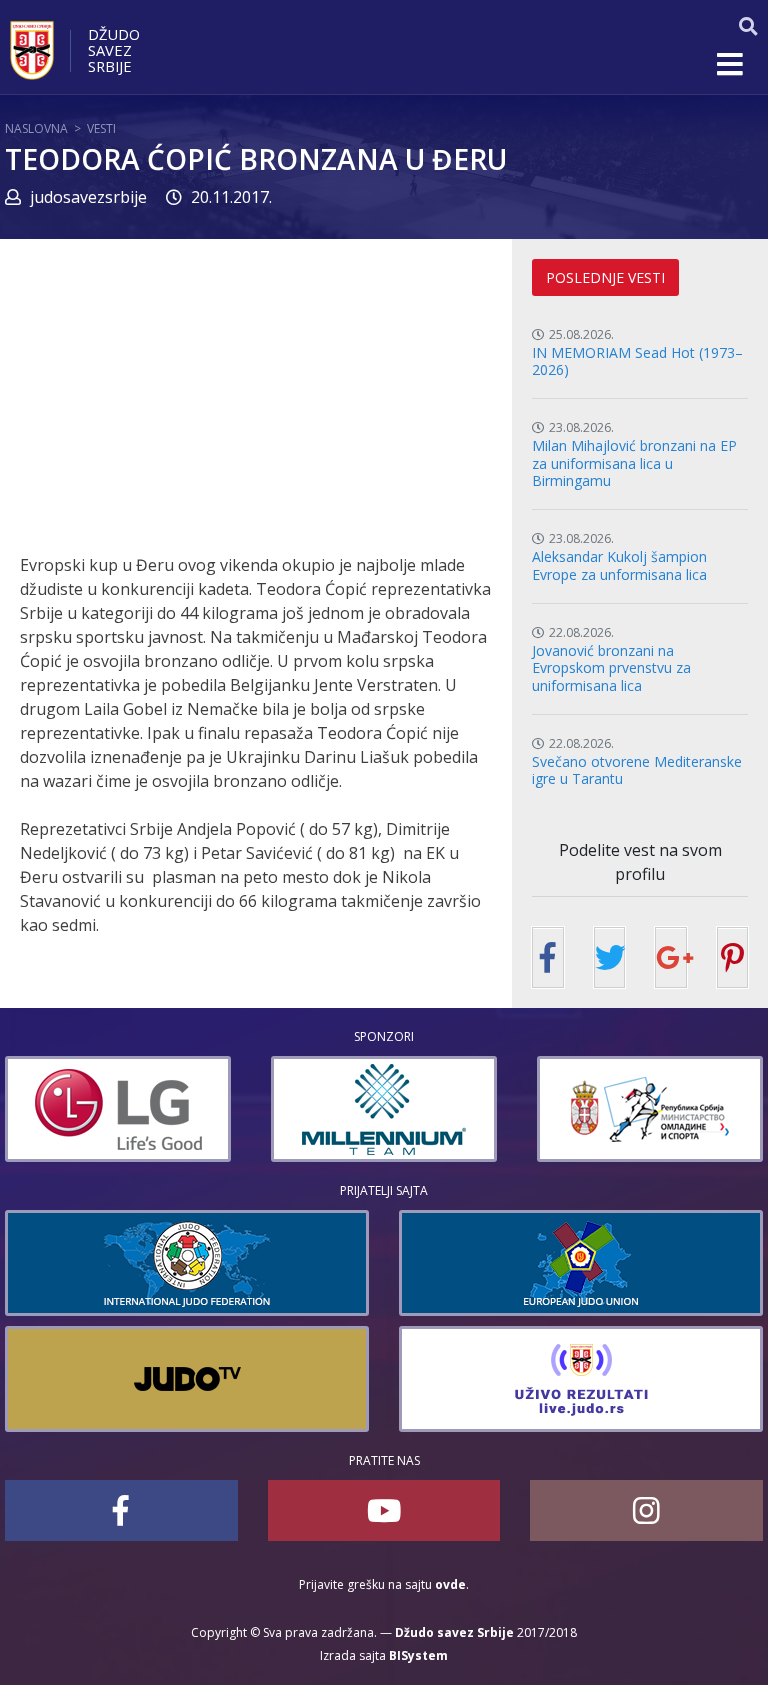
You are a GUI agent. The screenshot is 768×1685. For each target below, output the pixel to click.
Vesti (101, 128)
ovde (450, 1584)
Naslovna (36, 128)
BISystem (418, 1655)
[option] (180, 1109)
